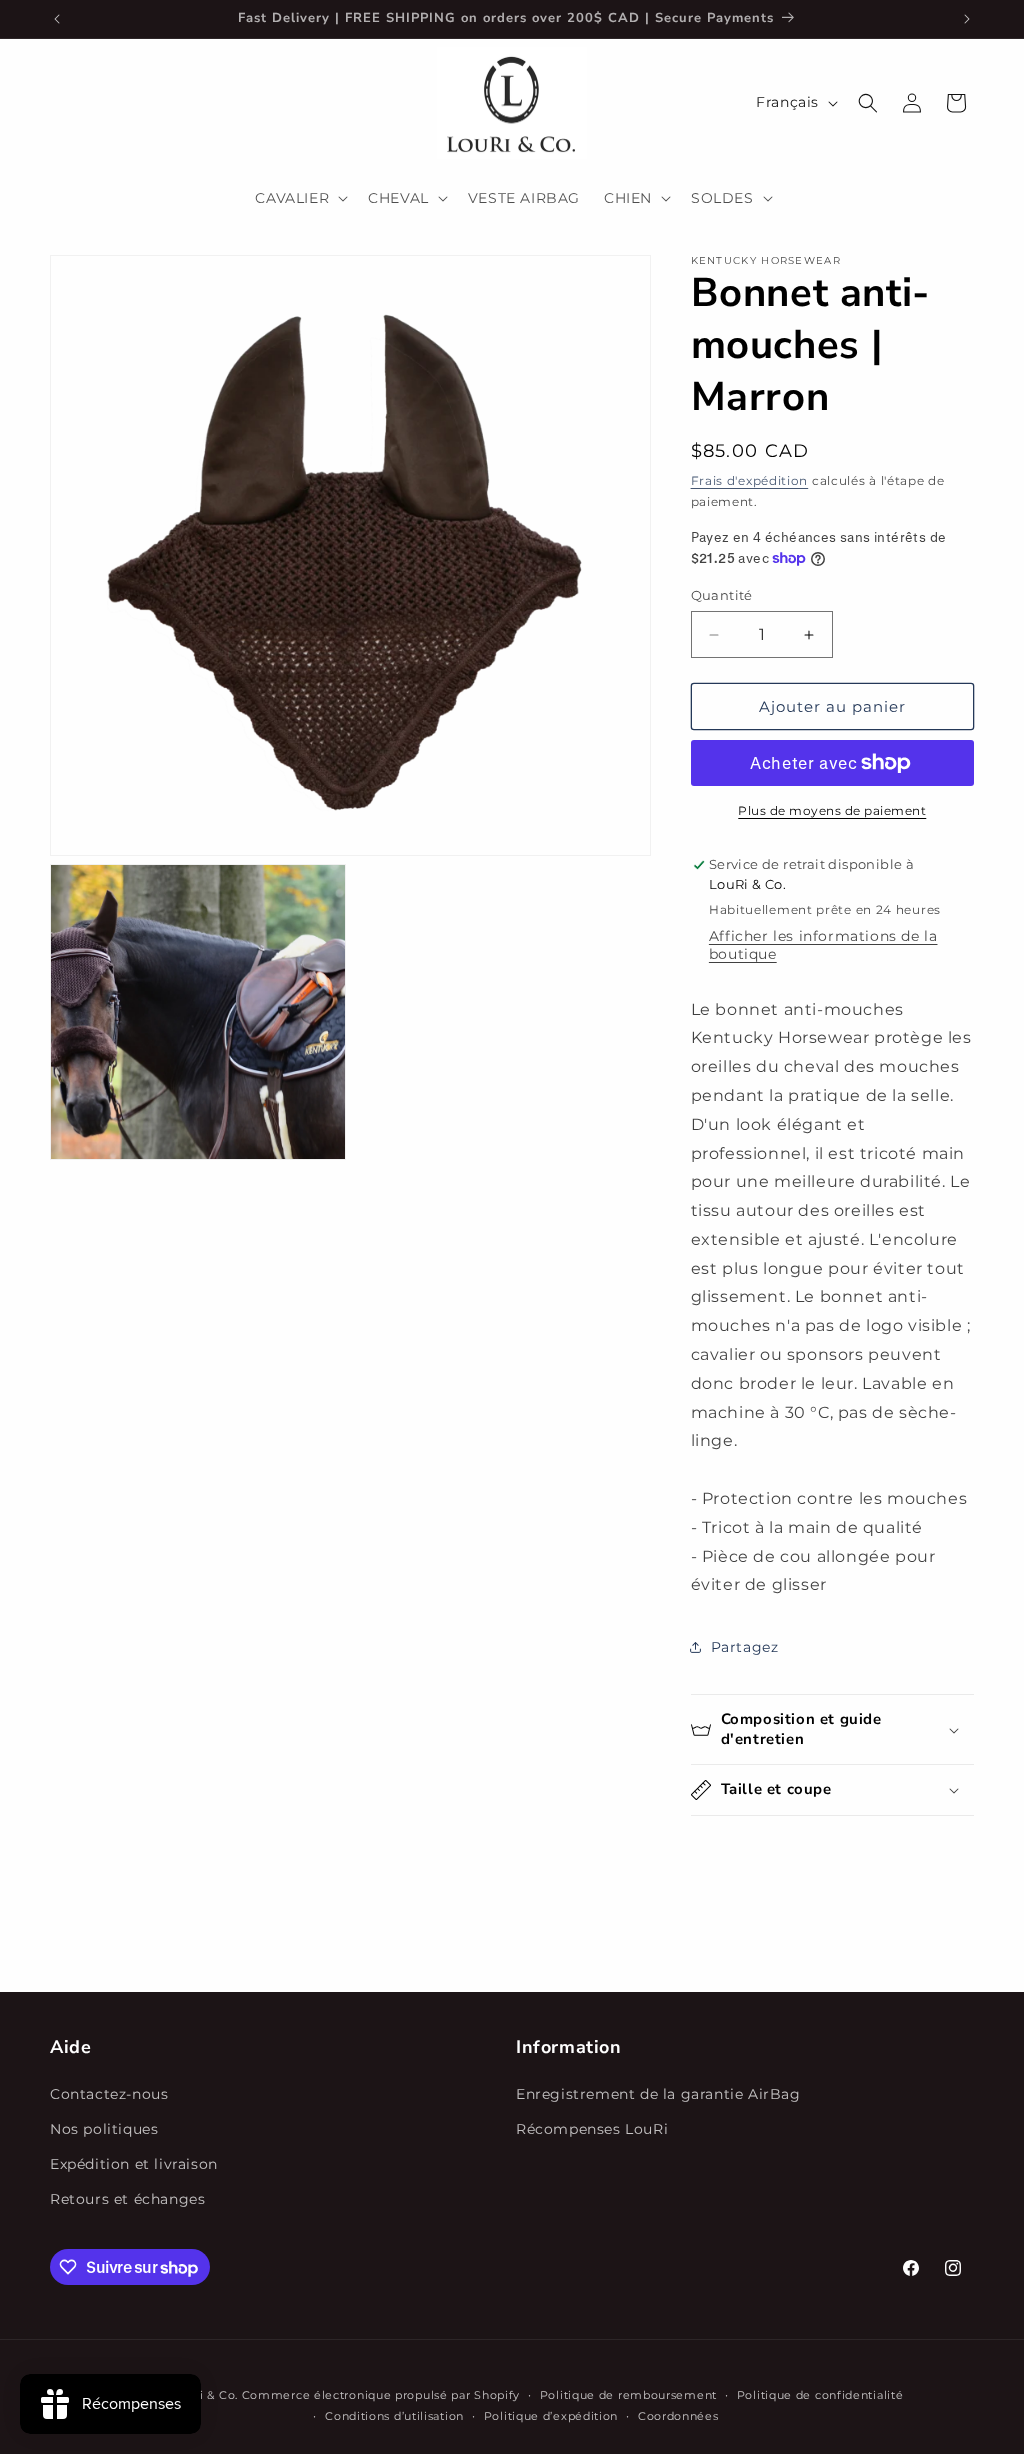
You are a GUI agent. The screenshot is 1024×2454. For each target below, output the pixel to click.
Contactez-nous (109, 2094)
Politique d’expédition (551, 2416)
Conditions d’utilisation (394, 2416)
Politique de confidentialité (820, 2395)
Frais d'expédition (750, 480)
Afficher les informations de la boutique (823, 945)
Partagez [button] (745, 1647)
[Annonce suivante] (967, 19)
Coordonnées (678, 2416)
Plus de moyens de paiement (832, 810)
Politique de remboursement (628, 2395)
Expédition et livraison (134, 2164)
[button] (299, 198)
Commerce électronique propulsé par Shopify (381, 2395)
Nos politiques (104, 2129)
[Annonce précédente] (57, 19)
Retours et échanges (127, 2199)
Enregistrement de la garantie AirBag (658, 2094)
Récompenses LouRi (592, 2129)
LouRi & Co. (203, 2395)
